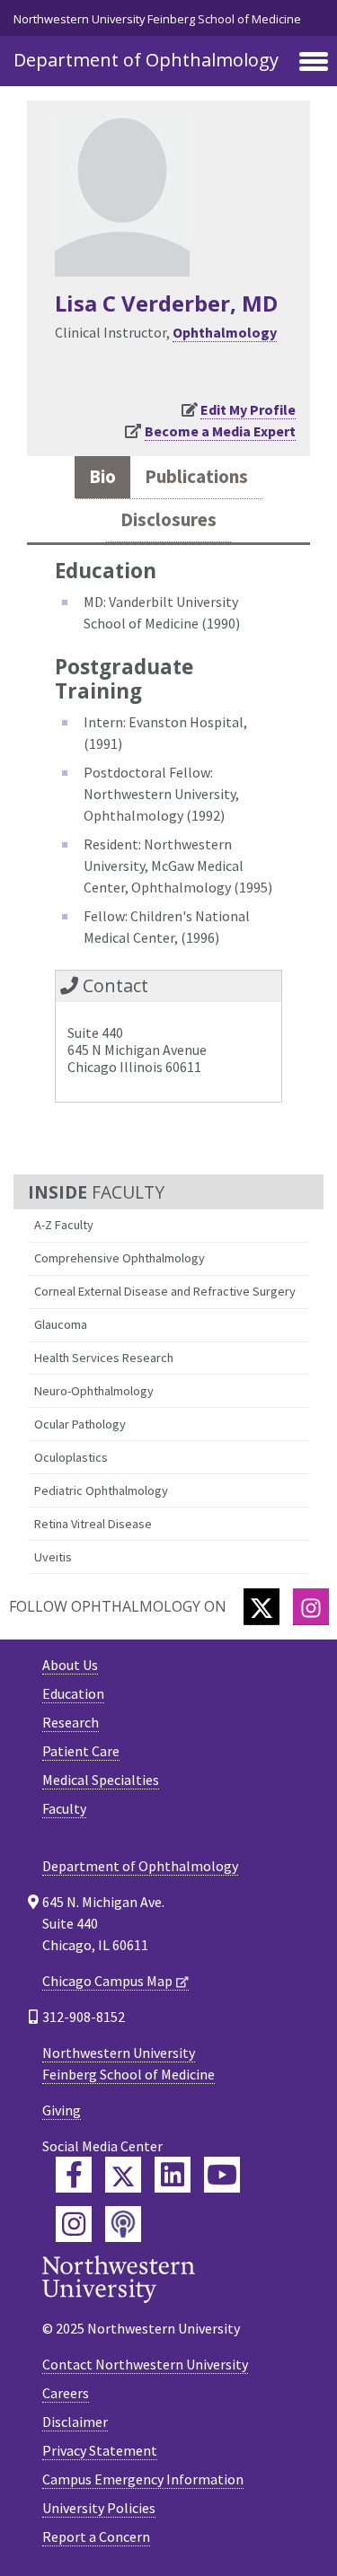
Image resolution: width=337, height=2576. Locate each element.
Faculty (64, 1808)
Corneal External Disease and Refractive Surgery (165, 1291)
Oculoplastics (71, 1457)
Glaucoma (61, 1324)
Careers (66, 2393)
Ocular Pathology (80, 1424)
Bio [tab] (102, 477)
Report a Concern (96, 2536)
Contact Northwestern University (145, 2364)
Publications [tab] (196, 477)
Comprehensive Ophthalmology (120, 1258)
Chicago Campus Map (107, 1981)
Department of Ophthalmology (146, 60)
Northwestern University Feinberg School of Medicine (157, 19)
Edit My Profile (248, 409)
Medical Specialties (101, 1780)
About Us (70, 1665)
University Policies (99, 2508)
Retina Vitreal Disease (93, 1524)
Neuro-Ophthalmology (94, 1391)
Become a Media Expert (220, 431)
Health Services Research (104, 1358)
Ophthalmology (225, 332)
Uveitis (53, 1557)
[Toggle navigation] (314, 63)
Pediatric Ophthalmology (101, 1490)
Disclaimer (75, 2422)
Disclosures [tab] (168, 520)
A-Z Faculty (64, 1225)
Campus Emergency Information (143, 2479)
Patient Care (81, 1751)
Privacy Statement (100, 2450)
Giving (62, 2110)
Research (71, 1722)
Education (73, 1693)
